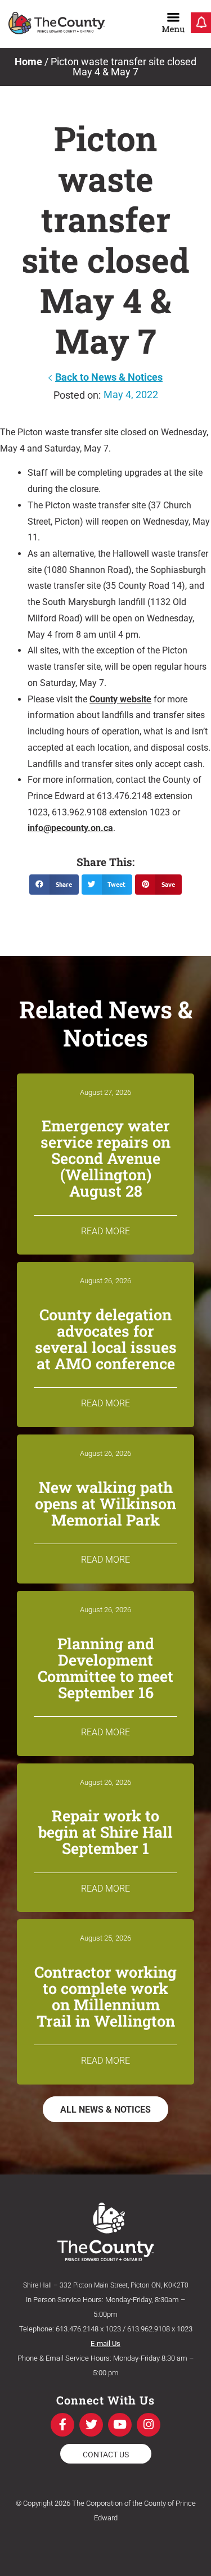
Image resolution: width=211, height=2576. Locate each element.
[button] (54, 885)
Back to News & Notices (109, 377)
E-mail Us (105, 2343)
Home (28, 62)
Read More (105, 1231)
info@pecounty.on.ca (70, 828)
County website (120, 699)
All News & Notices (105, 2110)
